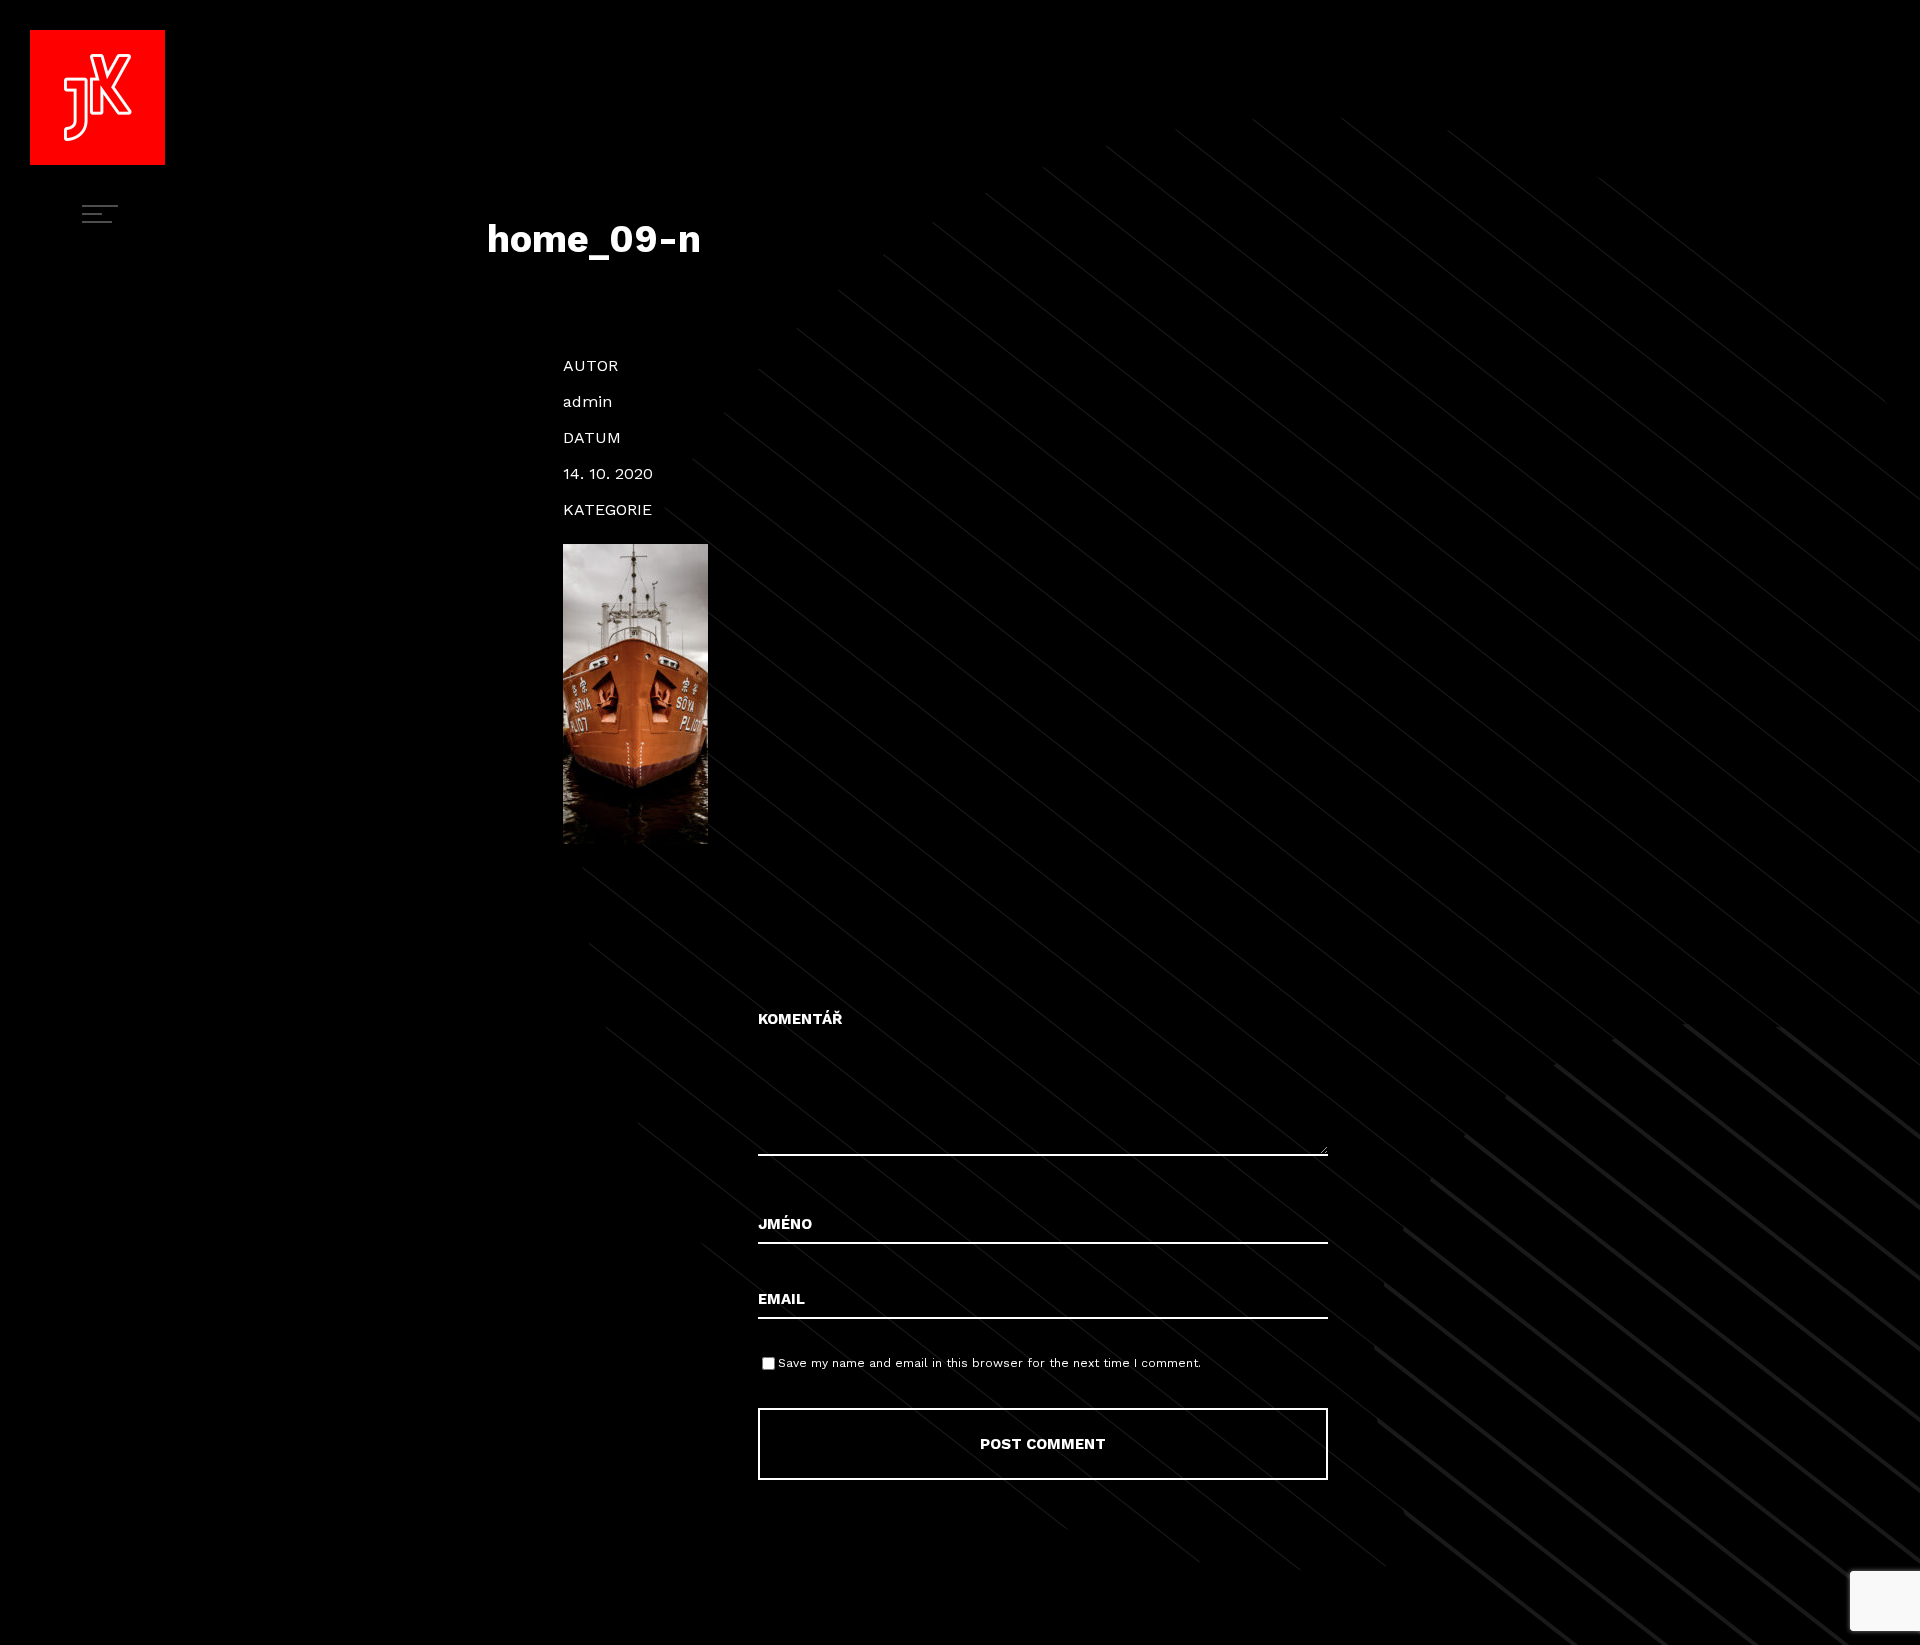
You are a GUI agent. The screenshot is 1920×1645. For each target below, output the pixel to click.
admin (587, 401)
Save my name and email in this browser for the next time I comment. (989, 1363)
